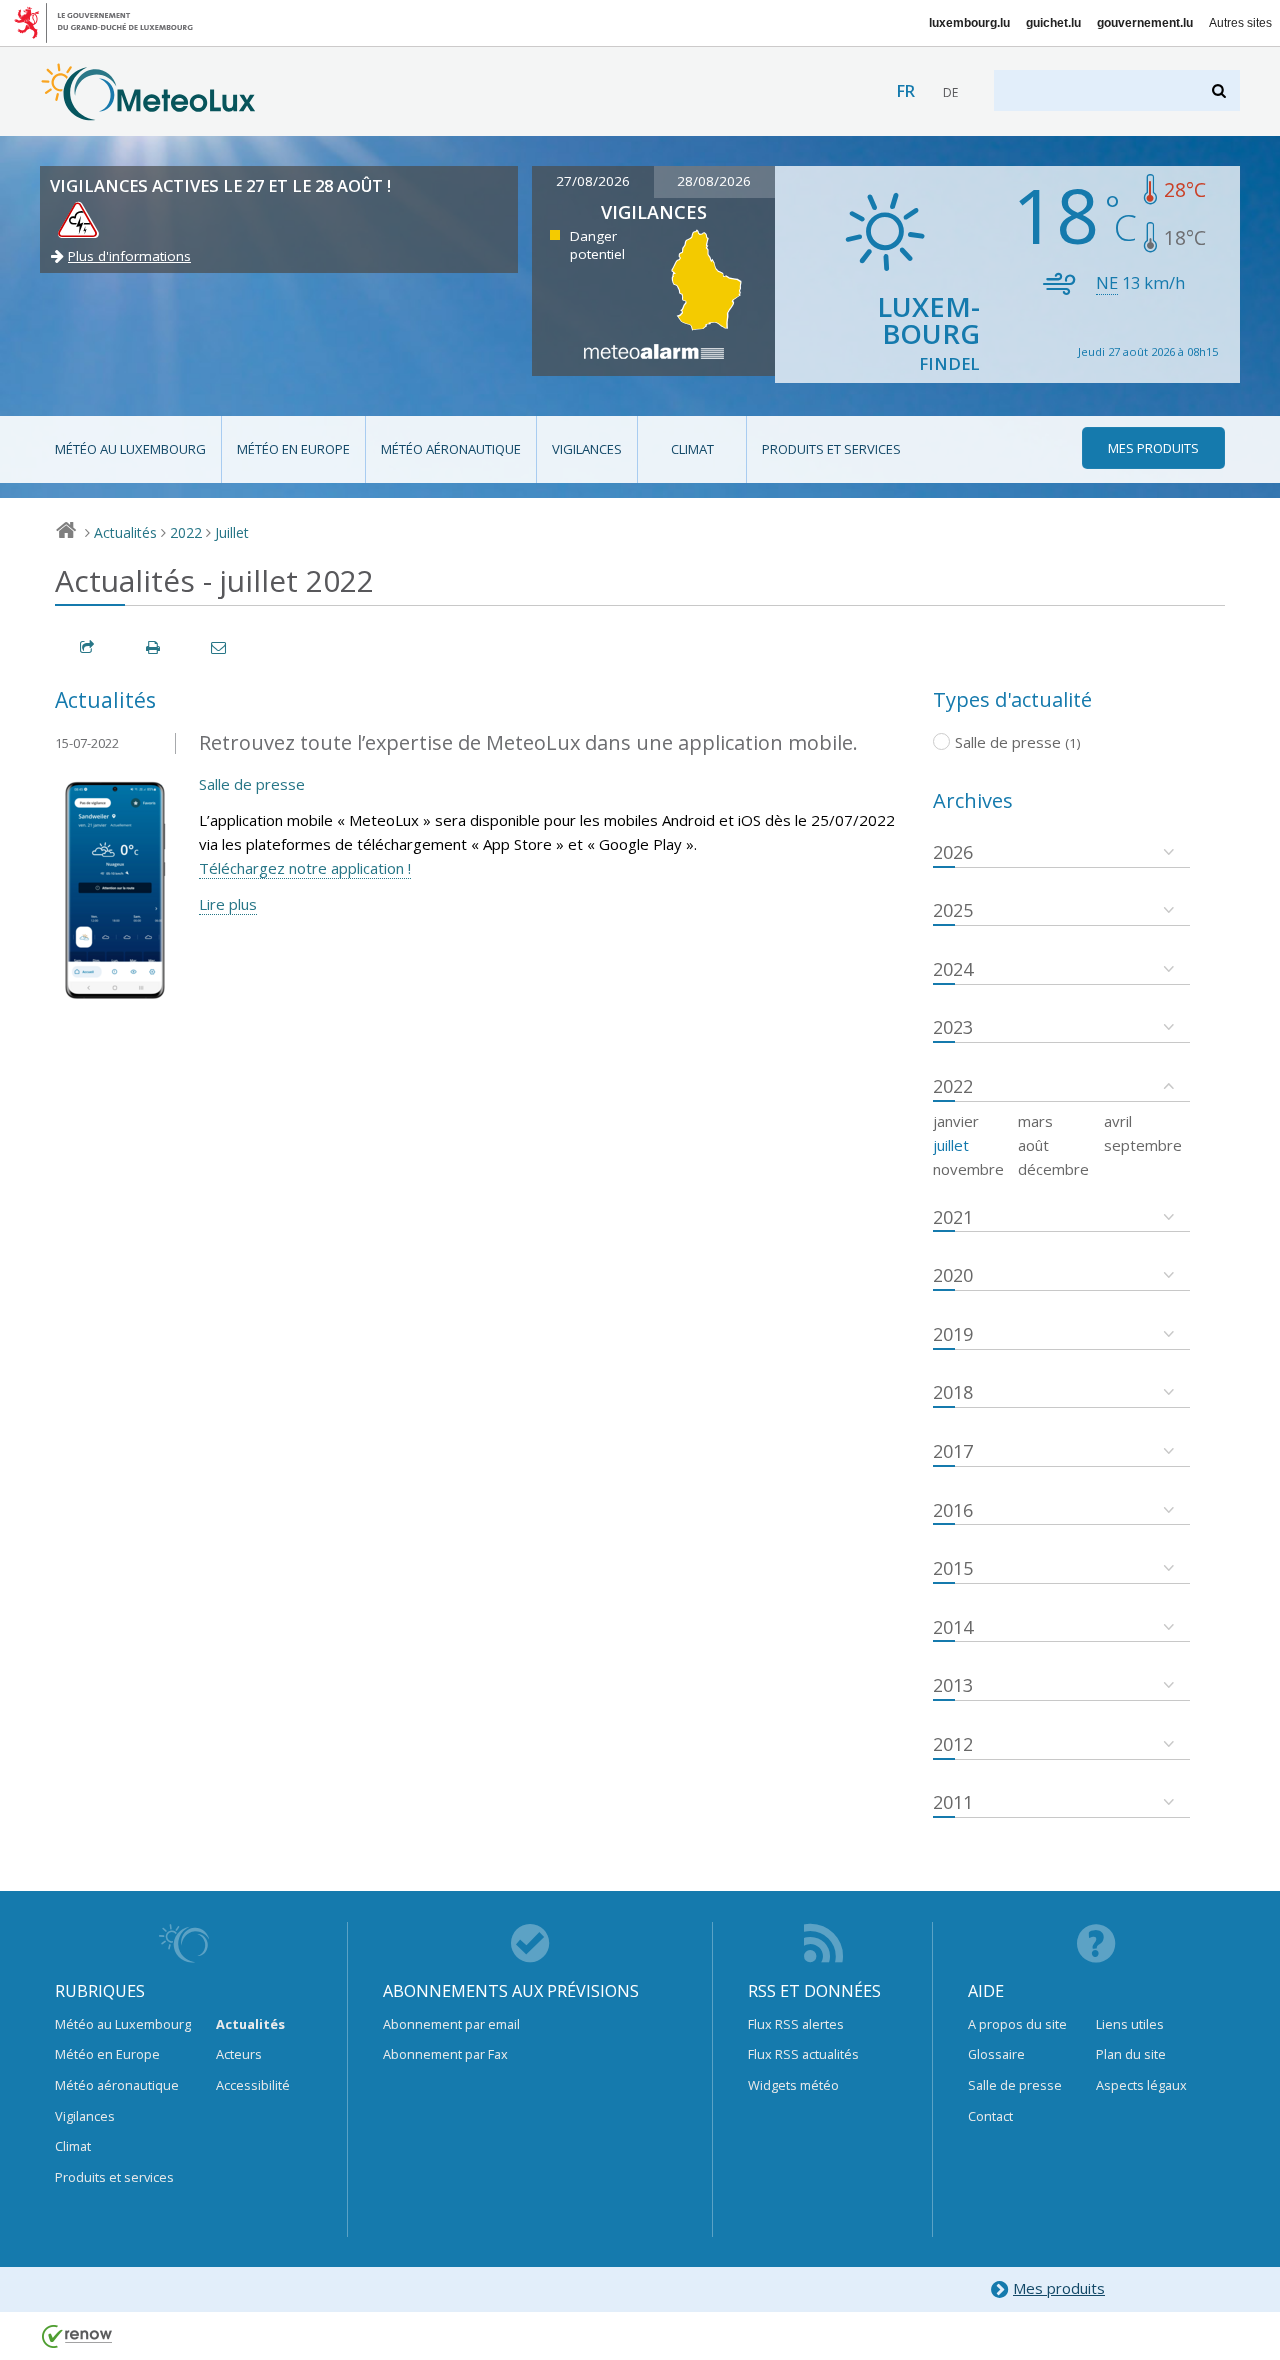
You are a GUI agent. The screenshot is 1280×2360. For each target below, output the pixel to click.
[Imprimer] (154, 647)
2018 (953, 1392)
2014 (953, 1627)
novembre (968, 1169)
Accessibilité (253, 2085)
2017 (953, 1451)
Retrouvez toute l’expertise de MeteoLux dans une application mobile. (528, 742)
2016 (953, 1510)
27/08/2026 (593, 181)
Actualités (125, 532)
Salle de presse (252, 784)
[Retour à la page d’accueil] (148, 111)
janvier (956, 1121)
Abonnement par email (451, 2024)
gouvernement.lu (1145, 23)
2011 (953, 1802)
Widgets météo (793, 2085)
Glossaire (996, 2054)
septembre (1143, 1145)
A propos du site (1017, 2024)
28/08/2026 (714, 181)
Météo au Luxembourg (130, 449)
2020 (953, 1275)
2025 (953, 910)
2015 (953, 1568)
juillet (951, 1145)
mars (1035, 1121)
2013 (953, 1685)
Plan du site (1131, 2054)
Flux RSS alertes (796, 2024)
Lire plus (228, 904)
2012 (953, 1744)
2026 (953, 852)
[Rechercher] (1220, 90)
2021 (953, 1217)
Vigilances (587, 449)
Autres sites (1240, 23)
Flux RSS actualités (803, 2054)
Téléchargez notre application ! (305, 868)
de (950, 92)
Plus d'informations (129, 256)
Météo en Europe (293, 449)
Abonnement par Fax (445, 2054)
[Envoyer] (220, 647)
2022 (186, 532)
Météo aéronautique (451, 449)
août (1033, 1145)
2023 (953, 1027)
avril (1118, 1121)
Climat (692, 449)
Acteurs (239, 2054)
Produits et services (831, 449)
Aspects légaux (1141, 2085)
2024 (953, 969)
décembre (1053, 1169)
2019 (953, 1334)
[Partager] (88, 647)
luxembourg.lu (969, 23)
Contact (990, 2116)
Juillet (232, 532)
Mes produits (1059, 2288)
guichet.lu (1053, 23)
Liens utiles (1130, 2024)
